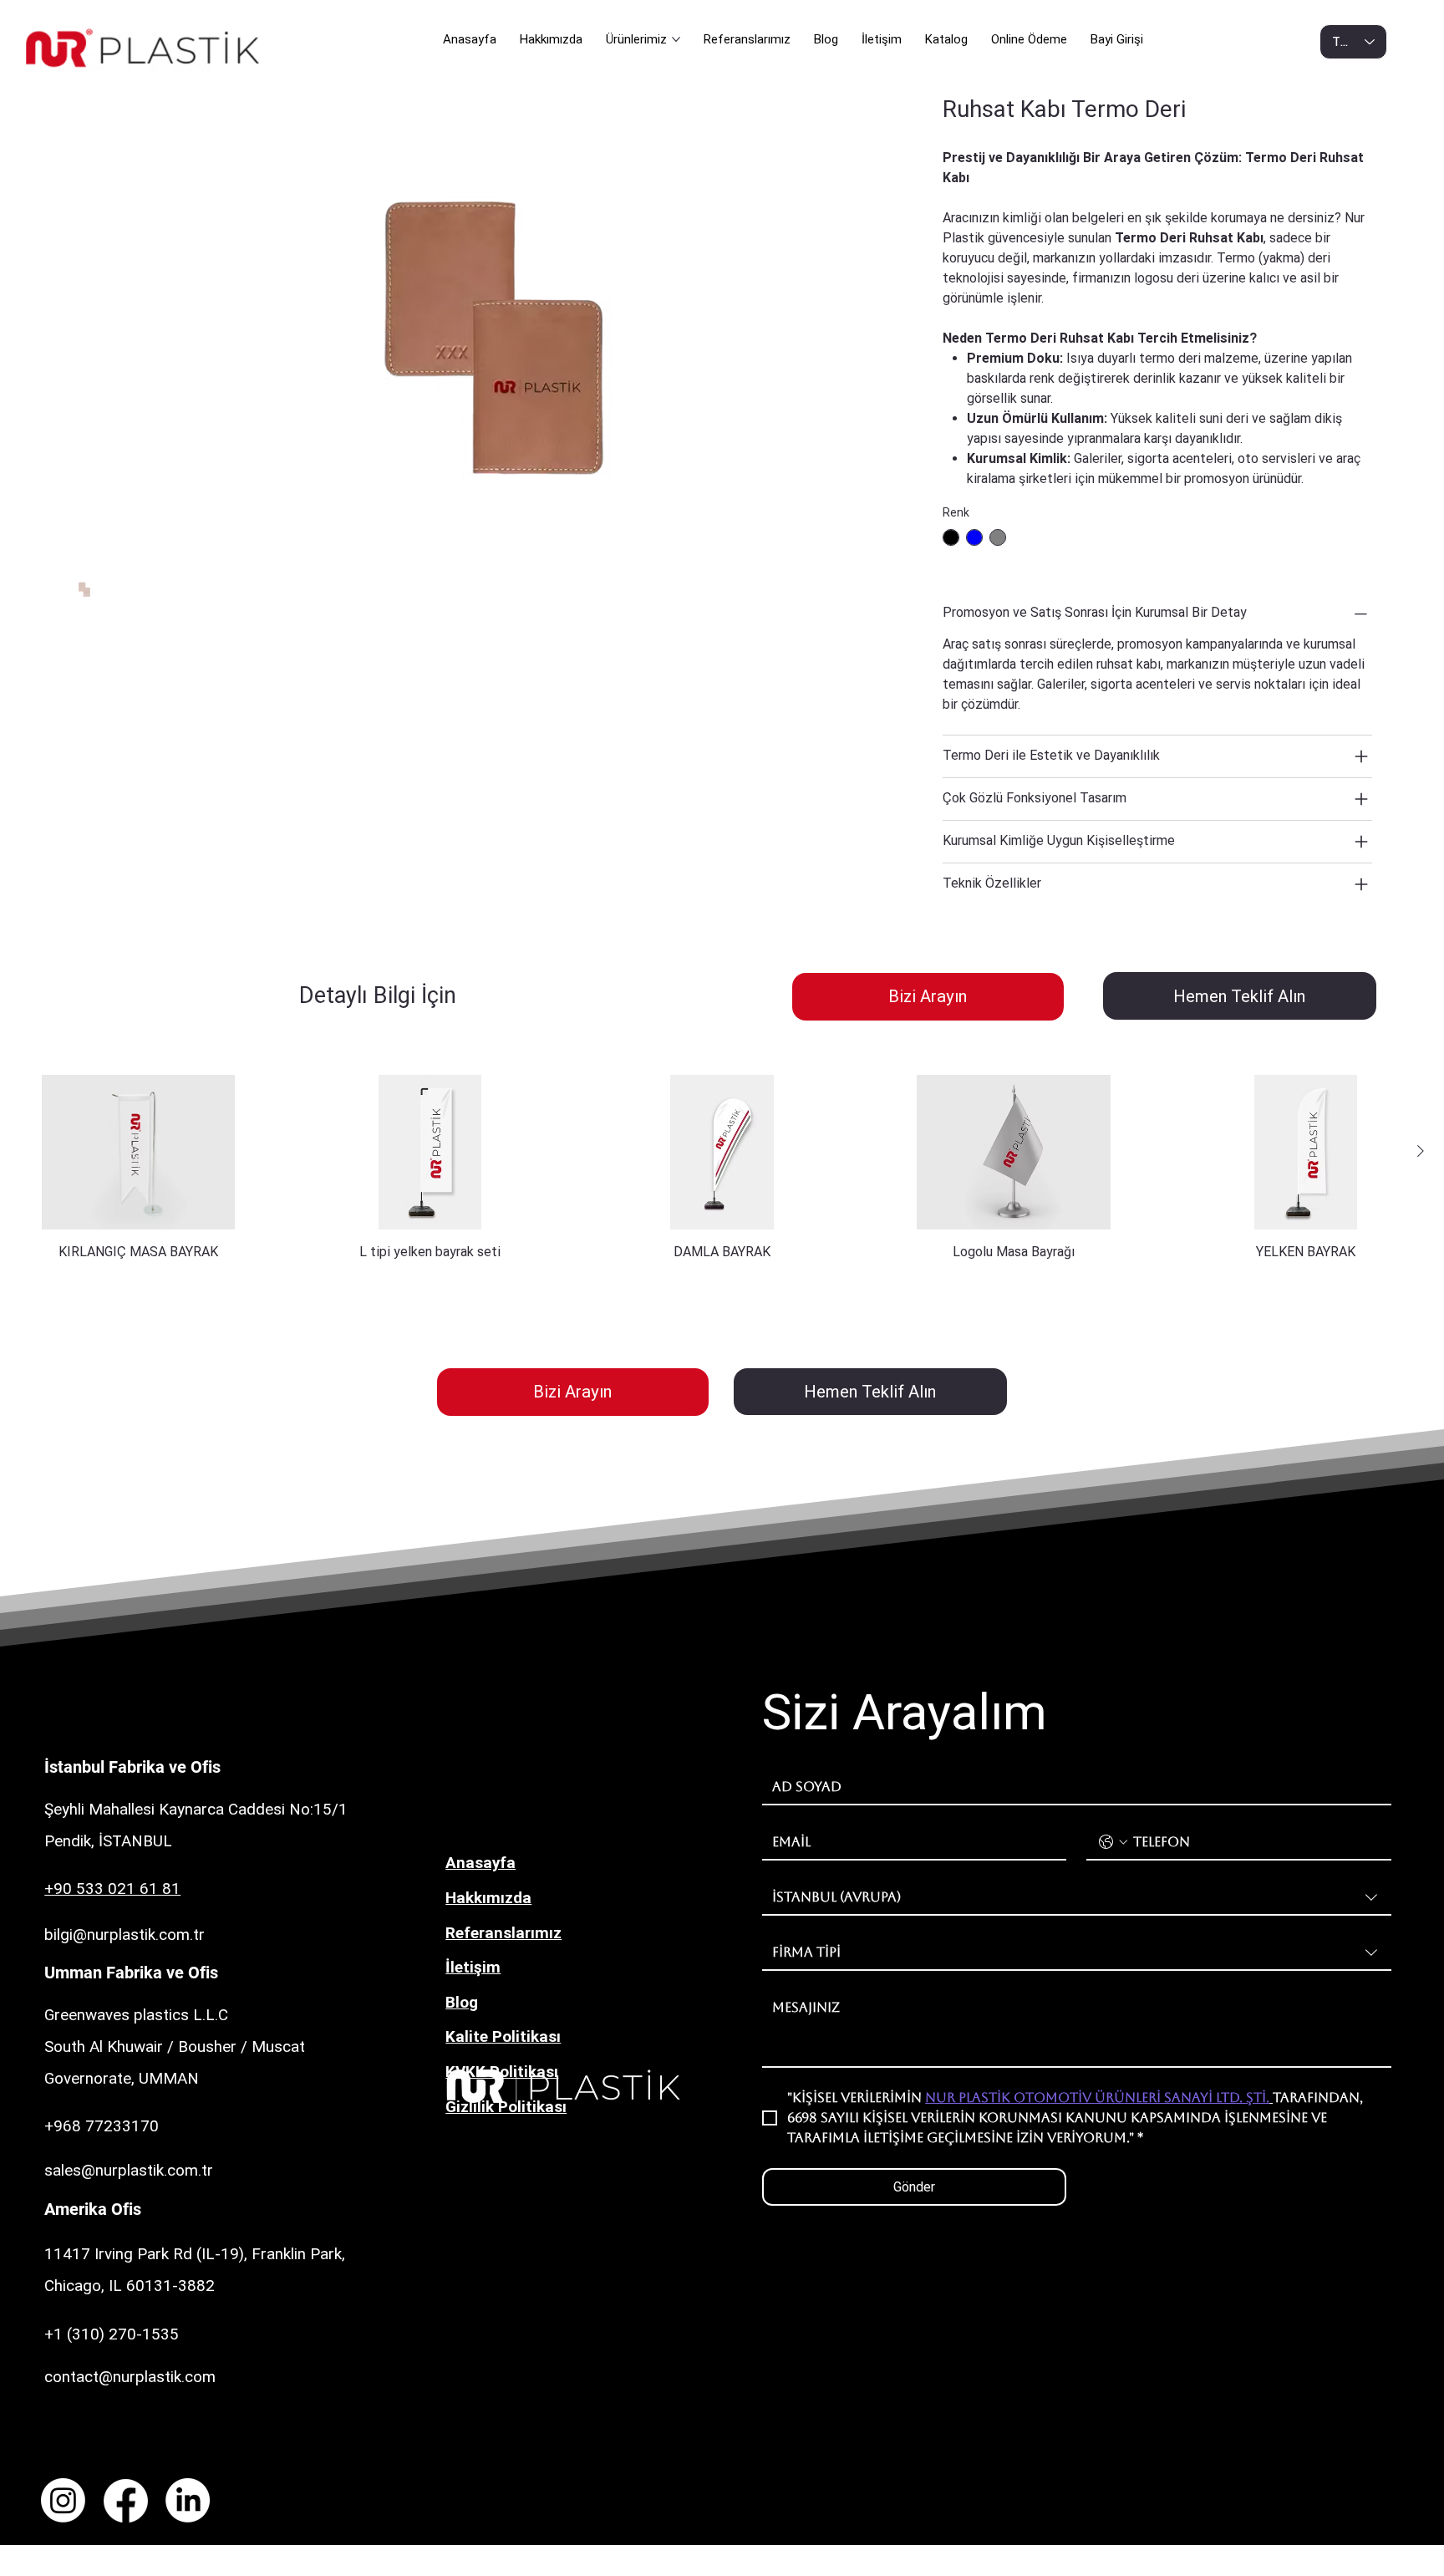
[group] (722, 1168)
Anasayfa (480, 1863)
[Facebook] (126, 2500)
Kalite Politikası (503, 2036)
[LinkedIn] (188, 2500)
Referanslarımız (503, 1933)
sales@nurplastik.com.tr (129, 2170)
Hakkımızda (488, 1898)
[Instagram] (63, 2500)
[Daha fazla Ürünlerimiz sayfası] (676, 39)
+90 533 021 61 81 (112, 1889)
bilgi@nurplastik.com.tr (125, 1935)
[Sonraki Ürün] (1421, 1151)
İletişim (473, 1967)
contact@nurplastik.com (130, 2377)
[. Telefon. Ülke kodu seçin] (1113, 1842)
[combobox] (1077, 1898)
